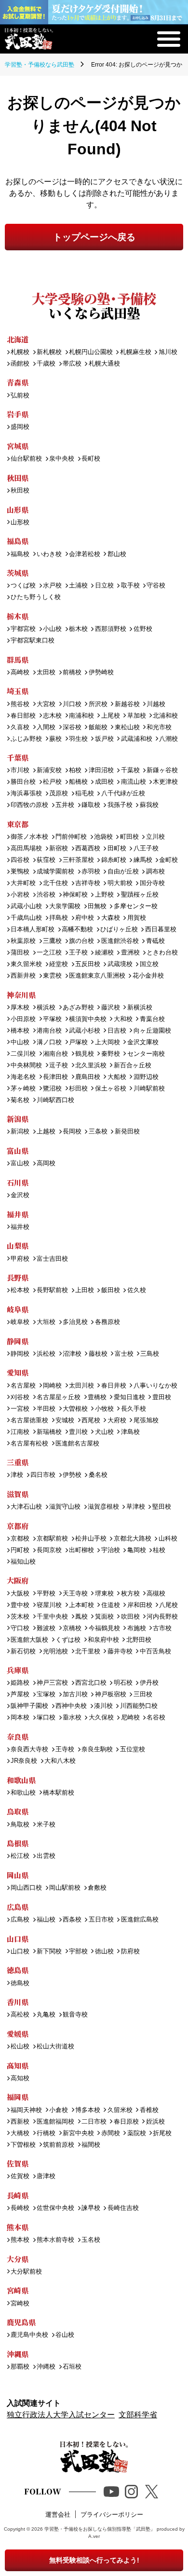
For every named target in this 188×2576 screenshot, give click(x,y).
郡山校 (117, 554)
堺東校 (104, 1594)
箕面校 (104, 1617)
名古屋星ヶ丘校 (59, 1397)
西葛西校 (88, 849)
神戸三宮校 (52, 1683)
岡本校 (20, 1718)
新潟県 (18, 1119)
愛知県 (18, 1372)
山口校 (20, 1952)
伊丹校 (149, 1683)
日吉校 (117, 1031)
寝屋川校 (49, 1605)
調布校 (155, 872)
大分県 (18, 2259)
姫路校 (20, 1683)
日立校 (104, 586)
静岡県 (18, 1341)
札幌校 (20, 352)
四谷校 (20, 860)
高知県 (18, 2065)
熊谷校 (20, 704)
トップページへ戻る (94, 237)
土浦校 (78, 586)
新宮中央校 (78, 2133)
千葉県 (18, 757)
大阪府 (18, 1580)
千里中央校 (52, 1617)
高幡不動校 (77, 930)
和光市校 (159, 728)
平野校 (46, 1594)
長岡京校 (49, 1550)
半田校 (46, 1409)
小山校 (52, 629)
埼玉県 (18, 691)
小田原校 (23, 1019)
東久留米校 (26, 964)
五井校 (65, 805)
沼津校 (72, 1354)
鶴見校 (85, 1054)
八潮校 (168, 739)
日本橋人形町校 (33, 930)
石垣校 (72, 2367)
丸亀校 (46, 2015)
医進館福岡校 (55, 2122)
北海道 (18, 339)
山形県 (18, 510)
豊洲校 (130, 953)
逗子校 (59, 1066)
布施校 (136, 1629)
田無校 (97, 906)
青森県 (18, 382)
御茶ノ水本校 (29, 837)
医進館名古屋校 (77, 1444)
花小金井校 (148, 976)
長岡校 (72, 1132)
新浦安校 (49, 770)
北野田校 (139, 1640)
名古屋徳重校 (29, 1421)
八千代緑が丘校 (123, 794)
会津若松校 (85, 554)
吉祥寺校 (88, 883)
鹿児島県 (21, 2322)
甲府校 (20, 1259)
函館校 (20, 364)
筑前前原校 (59, 2145)
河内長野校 (162, 1617)
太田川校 (81, 1386)
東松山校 (127, 728)
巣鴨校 (20, 872)
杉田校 (78, 1089)
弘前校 (20, 396)
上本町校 (81, 1605)
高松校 (20, 2015)
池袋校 (103, 837)
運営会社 (58, 2515)
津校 (17, 1475)
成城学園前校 (55, 872)
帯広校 (72, 364)
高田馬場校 (26, 849)
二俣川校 (23, 1054)
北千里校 (88, 1652)
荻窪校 (46, 860)
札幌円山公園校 (91, 352)
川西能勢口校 (139, 1706)
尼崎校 (130, 1718)
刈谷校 (20, 1397)
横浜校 (46, 1008)
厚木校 (20, 1008)
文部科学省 (138, 2415)
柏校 (75, 770)
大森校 (110, 918)
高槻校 (156, 1594)
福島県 (18, 541)
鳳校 (81, 1617)
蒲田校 (20, 953)
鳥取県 (18, 1811)
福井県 (18, 1214)
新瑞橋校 (49, 1432)
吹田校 (130, 1617)
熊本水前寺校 (55, 2240)
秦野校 (110, 1054)
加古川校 (75, 1695)
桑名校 (98, 1475)
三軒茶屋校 (78, 860)
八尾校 (168, 1605)
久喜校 (20, 728)
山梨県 (18, 1246)
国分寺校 (152, 883)
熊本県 (18, 2227)
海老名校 (23, 1077)
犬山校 (104, 1432)
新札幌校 (49, 352)
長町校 (91, 459)
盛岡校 (20, 427)
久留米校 (120, 2110)
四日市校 (43, 1475)
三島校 (150, 1354)
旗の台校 (81, 941)
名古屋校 (23, 1386)
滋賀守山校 (65, 1507)
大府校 (117, 1421)
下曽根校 (23, 2145)
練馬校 (143, 860)
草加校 (136, 716)
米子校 (46, 1825)
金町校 (168, 860)
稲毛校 (85, 794)
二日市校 (94, 2122)
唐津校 (46, 2176)
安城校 (65, 1421)
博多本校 (88, 2110)
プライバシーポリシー (112, 2515)
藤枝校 (98, 1354)
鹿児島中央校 (29, 2335)
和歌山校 (23, 1793)
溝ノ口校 (49, 1043)
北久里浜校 (91, 1066)
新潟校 (20, 1132)
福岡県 (18, 2097)
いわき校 (49, 554)
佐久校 (136, 1290)
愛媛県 (18, 2034)
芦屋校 (20, 1695)
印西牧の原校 (29, 805)
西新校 (20, 2122)
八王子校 (146, 849)
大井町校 (23, 883)
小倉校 (59, 2110)
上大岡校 (107, 1043)
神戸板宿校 (110, 1695)
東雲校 (52, 976)
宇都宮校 (23, 629)
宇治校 (110, 1550)
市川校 (20, 770)
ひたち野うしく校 (36, 597)
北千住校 (55, 883)
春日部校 (23, 716)
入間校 (46, 728)
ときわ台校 (162, 953)
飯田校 (110, 1290)
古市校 (162, 1629)
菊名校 (20, 1100)
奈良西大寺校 (29, 1750)
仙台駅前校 (26, 459)
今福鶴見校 (104, 1629)
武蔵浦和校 (136, 739)
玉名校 (91, 2240)
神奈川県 (21, 995)
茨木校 (20, 1617)
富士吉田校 (52, 1259)
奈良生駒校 (97, 1750)
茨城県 (18, 573)
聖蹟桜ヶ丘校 (140, 895)
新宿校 (59, 849)
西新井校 (23, 976)
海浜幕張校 (26, 794)
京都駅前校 (52, 1539)
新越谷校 (127, 704)
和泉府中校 (103, 1640)
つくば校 (23, 586)
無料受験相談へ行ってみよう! (94, 2560)
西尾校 (91, 1421)
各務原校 (107, 1322)
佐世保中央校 (55, 2208)
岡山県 (18, 1875)
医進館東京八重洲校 (97, 976)
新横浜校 (140, 1008)
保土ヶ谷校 (110, 1089)
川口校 (72, 704)
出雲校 (46, 1856)
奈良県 (18, 1737)
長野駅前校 (52, 1290)
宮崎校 (20, 2304)
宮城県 (18, 446)
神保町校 (75, 895)
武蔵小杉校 (85, 1031)
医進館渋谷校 (120, 941)
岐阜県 (18, 1309)
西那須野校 (110, 629)
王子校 (78, 953)
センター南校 (146, 1054)
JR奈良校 (24, 1761)
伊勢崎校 (101, 673)
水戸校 (52, 586)
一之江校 (49, 953)
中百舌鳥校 (155, 1652)
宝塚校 (46, 1695)
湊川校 (103, 1706)
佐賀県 (18, 2163)
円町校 (20, 1550)
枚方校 (130, 1594)
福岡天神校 (26, 2110)
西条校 (72, 1920)
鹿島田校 (88, 1077)
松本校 (20, 1290)
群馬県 (18, 660)
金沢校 (20, 1195)
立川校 (155, 837)
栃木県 (18, 616)
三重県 (18, 1462)
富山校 (20, 1164)
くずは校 (68, 1640)
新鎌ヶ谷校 (162, 770)
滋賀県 (18, 1494)
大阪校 (20, 1594)
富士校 (124, 1354)
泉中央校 (62, 459)
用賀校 (136, 918)
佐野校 (143, 629)
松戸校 (52, 782)
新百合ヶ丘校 (132, 1066)
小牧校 (104, 1409)
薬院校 (136, 2133)
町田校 (129, 837)
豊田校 (161, 1397)
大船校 (117, 1077)
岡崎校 (52, 1386)
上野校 (104, 895)
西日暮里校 (161, 930)
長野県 (18, 1277)
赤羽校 (91, 872)
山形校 (20, 523)
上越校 (46, 1132)
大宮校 (46, 704)
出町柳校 (81, 1550)
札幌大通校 (104, 364)
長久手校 (133, 1409)
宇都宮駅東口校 (33, 641)
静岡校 (20, 1354)
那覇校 (20, 2367)
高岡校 (46, 1164)
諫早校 (91, 2208)
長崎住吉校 (123, 2208)
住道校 (110, 1605)
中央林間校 (26, 1066)
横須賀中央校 (88, 1019)
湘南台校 (55, 1054)
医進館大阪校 (29, 1640)
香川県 (18, 2002)
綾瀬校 (104, 953)
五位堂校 (132, 1750)
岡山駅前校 (65, 1888)
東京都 (18, 824)
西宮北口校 (91, 1683)
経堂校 (59, 964)
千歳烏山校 (26, 918)
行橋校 (46, 2133)
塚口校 (46, 1718)
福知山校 (23, 1562)
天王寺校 (75, 1594)
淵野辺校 (146, 1077)
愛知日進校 (129, 1397)
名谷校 (156, 1718)
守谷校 (156, 586)
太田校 (46, 673)
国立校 (149, 964)
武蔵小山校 (26, 906)
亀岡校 (136, 1550)
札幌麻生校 (135, 352)
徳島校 (20, 1983)
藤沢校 (110, 1008)
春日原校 (126, 2122)
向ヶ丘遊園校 (152, 1031)
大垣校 (46, 1322)
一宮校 (20, 1409)
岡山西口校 (26, 1888)
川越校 (156, 704)
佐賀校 (20, 2176)
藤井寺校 (120, 1652)
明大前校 (120, 883)
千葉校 (130, 770)
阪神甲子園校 (29, 1706)
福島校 (20, 554)
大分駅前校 (26, 2272)
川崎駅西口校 (55, 1100)
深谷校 (72, 728)
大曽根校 (75, 1409)
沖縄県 (18, 2354)
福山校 (46, 1920)
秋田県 (18, 478)
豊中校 (20, 1605)
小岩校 (20, 895)
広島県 (18, 1907)
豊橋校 (97, 1397)
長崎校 (20, 2208)
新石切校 (23, 1652)
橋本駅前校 (59, 1793)
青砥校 (155, 941)
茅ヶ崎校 (23, 1089)
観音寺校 (75, 2015)
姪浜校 (155, 2122)
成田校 (104, 782)
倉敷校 (97, 1888)
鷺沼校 (52, 1089)
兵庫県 (18, 1670)
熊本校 (20, 2240)
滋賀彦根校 (103, 1507)
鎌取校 (91, 805)
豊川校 (78, 1432)
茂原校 (59, 794)
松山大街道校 (55, 2047)
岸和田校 (140, 1605)
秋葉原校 (23, 941)
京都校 (20, 1539)
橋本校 (20, 1031)
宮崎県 (18, 2290)
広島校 (20, 1920)
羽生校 (78, 739)
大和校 (123, 1019)
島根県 (18, 1843)
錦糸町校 (114, 860)
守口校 (20, 1629)
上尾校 (110, 716)
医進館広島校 (140, 1920)
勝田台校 (23, 782)
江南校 (20, 1432)
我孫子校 (120, 805)
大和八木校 (60, 1761)
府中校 (85, 918)
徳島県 (18, 1970)
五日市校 (101, 1920)
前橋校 (72, 673)
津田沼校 (101, 770)
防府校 (130, 1952)
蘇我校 (149, 805)
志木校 (52, 716)
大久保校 (101, 1718)
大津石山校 (26, 1507)
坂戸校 (104, 739)
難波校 (46, 1629)
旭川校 (168, 352)
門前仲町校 (71, 837)
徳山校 (104, 1952)
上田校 (85, 1290)
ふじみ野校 (26, 739)
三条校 (98, 1132)
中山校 (20, 1043)
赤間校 (110, 2133)
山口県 (18, 1939)
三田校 (143, 1695)
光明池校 (55, 1652)
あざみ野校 (78, 1008)
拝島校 (59, 918)
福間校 (91, 2145)
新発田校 (127, 1132)
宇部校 (78, 1952)
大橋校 (20, 2133)
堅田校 (161, 1507)
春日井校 (114, 1386)
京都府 (18, 1526)
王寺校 (65, 1750)
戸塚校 (78, 1043)
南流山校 (133, 782)
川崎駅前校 (149, 1089)
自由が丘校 (123, 872)
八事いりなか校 (155, 1386)
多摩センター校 (135, 906)
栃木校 (78, 629)
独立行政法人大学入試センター (61, 2415)
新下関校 (49, 1952)
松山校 (20, 2047)
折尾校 (162, 2133)
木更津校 (165, 782)
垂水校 (72, 1718)
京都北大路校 (132, 1539)
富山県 (18, 1151)
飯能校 (98, 728)
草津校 (135, 1507)
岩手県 (18, 414)
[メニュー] (169, 39)
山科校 (168, 1539)
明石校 (123, 1683)
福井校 (20, 1227)
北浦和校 (165, 716)
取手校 (130, 586)
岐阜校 (20, 1322)
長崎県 (18, 2195)
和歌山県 (21, 1780)
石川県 (18, 1182)
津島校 (130, 1432)
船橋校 (78, 782)
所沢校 (98, 704)
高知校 (20, 2079)
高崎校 (20, 673)
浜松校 (46, 1354)
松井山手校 (91, 1539)
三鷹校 (52, 941)
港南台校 (49, 1031)
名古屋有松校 (29, 1444)
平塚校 (52, 1019)
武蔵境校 (120, 964)
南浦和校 (81, 716)
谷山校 (65, 2335)
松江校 (20, 1856)
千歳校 (46, 364)
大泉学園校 (65, 906)
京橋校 (72, 1629)
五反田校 (88, 964)
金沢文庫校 (143, 1043)
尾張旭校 (146, 1421)
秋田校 (20, 491)
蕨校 (55, 739)
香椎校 (149, 2110)
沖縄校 (46, 2367)
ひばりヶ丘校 (119, 930)
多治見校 (75, 1322)
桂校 (159, 1550)
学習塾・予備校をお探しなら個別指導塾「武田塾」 (100, 2529)
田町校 (117, 849)
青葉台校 (152, 1019)
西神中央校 (71, 1706)
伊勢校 (72, 1475)
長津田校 (55, 1077)
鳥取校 (20, 1825)
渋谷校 (46, 895)
